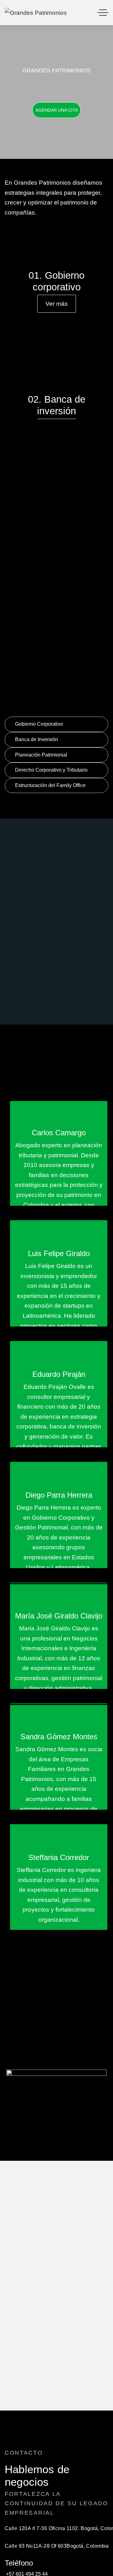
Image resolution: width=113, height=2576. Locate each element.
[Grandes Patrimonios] (36, 13)
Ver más (57, 304)
